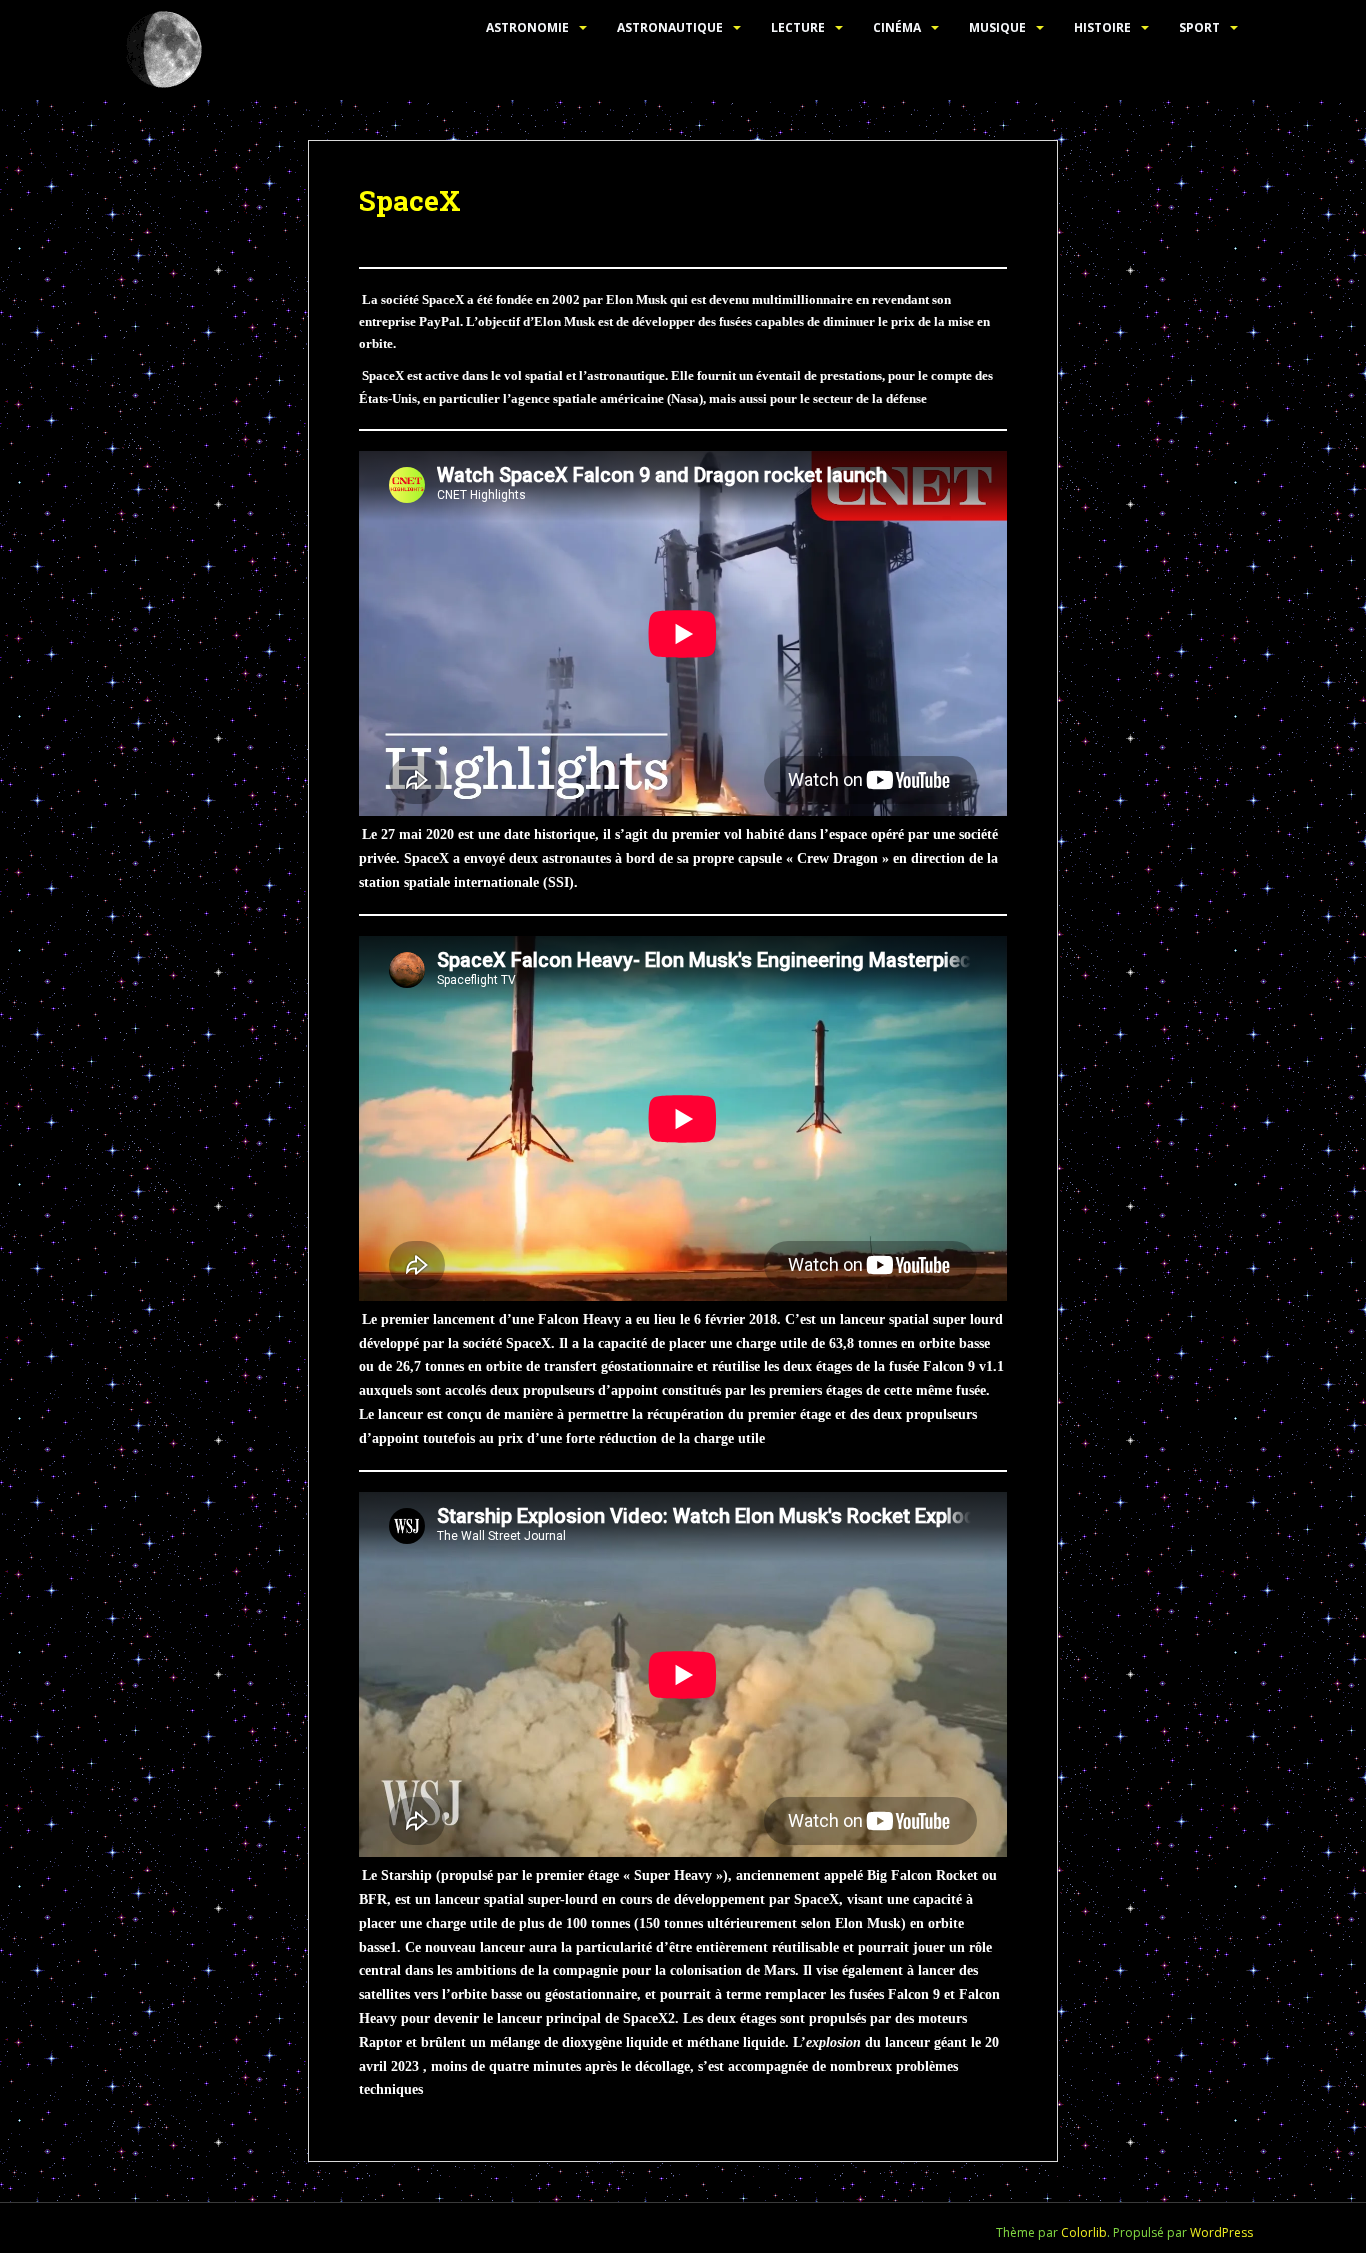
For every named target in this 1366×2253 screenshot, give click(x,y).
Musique (997, 27)
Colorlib (1084, 2232)
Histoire (1102, 27)
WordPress (1221, 2232)
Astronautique (670, 27)
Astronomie (527, 27)
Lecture (798, 27)
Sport (1199, 27)
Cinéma (897, 27)
